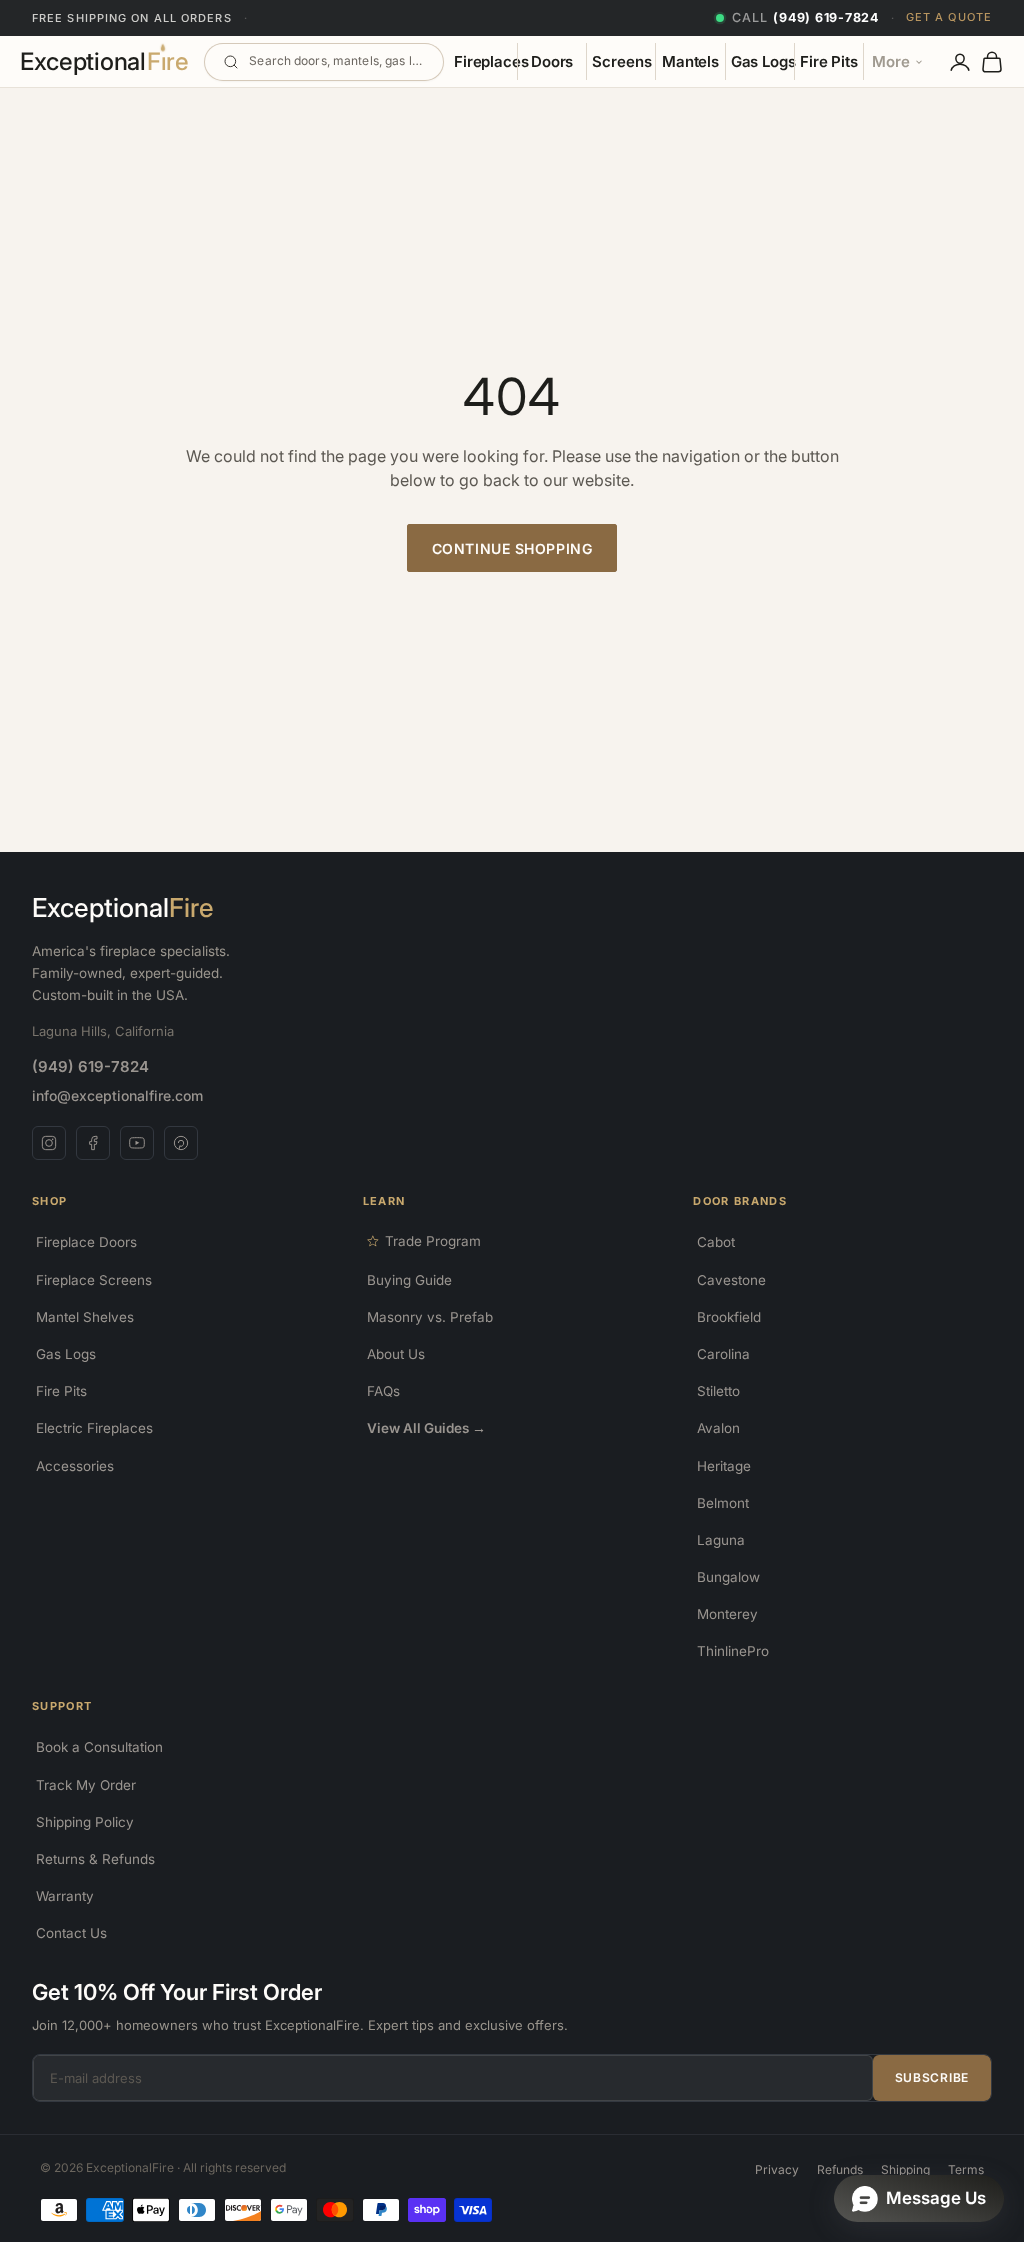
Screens (621, 61)
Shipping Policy (85, 1822)
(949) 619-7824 (90, 1066)
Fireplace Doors (86, 1242)
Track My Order (86, 1785)
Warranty (65, 1896)
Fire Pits (829, 61)
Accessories (75, 1466)
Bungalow (728, 1577)
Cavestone (731, 1280)
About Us (396, 1354)
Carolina (723, 1354)
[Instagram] (49, 1143)
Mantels (690, 61)
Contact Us (71, 1933)
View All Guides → (426, 1428)
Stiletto (718, 1391)
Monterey (727, 1614)
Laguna (721, 1540)
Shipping (905, 2169)
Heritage (724, 1466)
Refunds (840, 2169)
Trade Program (433, 1241)
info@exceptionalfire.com (117, 1095)
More (891, 61)
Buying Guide (409, 1280)
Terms (966, 2169)
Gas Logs (762, 61)
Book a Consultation (99, 1747)
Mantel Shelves (85, 1317)
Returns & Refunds (95, 1859)
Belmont (723, 1503)
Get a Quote (949, 17)
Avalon (718, 1428)
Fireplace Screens (94, 1280)
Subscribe (932, 2077)
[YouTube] (137, 1143)
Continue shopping (512, 548)
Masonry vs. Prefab (430, 1317)
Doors (552, 61)
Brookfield (729, 1317)
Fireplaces (491, 61)
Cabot (716, 1242)
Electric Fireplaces (94, 1428)
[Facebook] (93, 1143)
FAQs (383, 1391)
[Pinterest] (181, 1143)
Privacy (777, 2169)
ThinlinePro (733, 1651)
